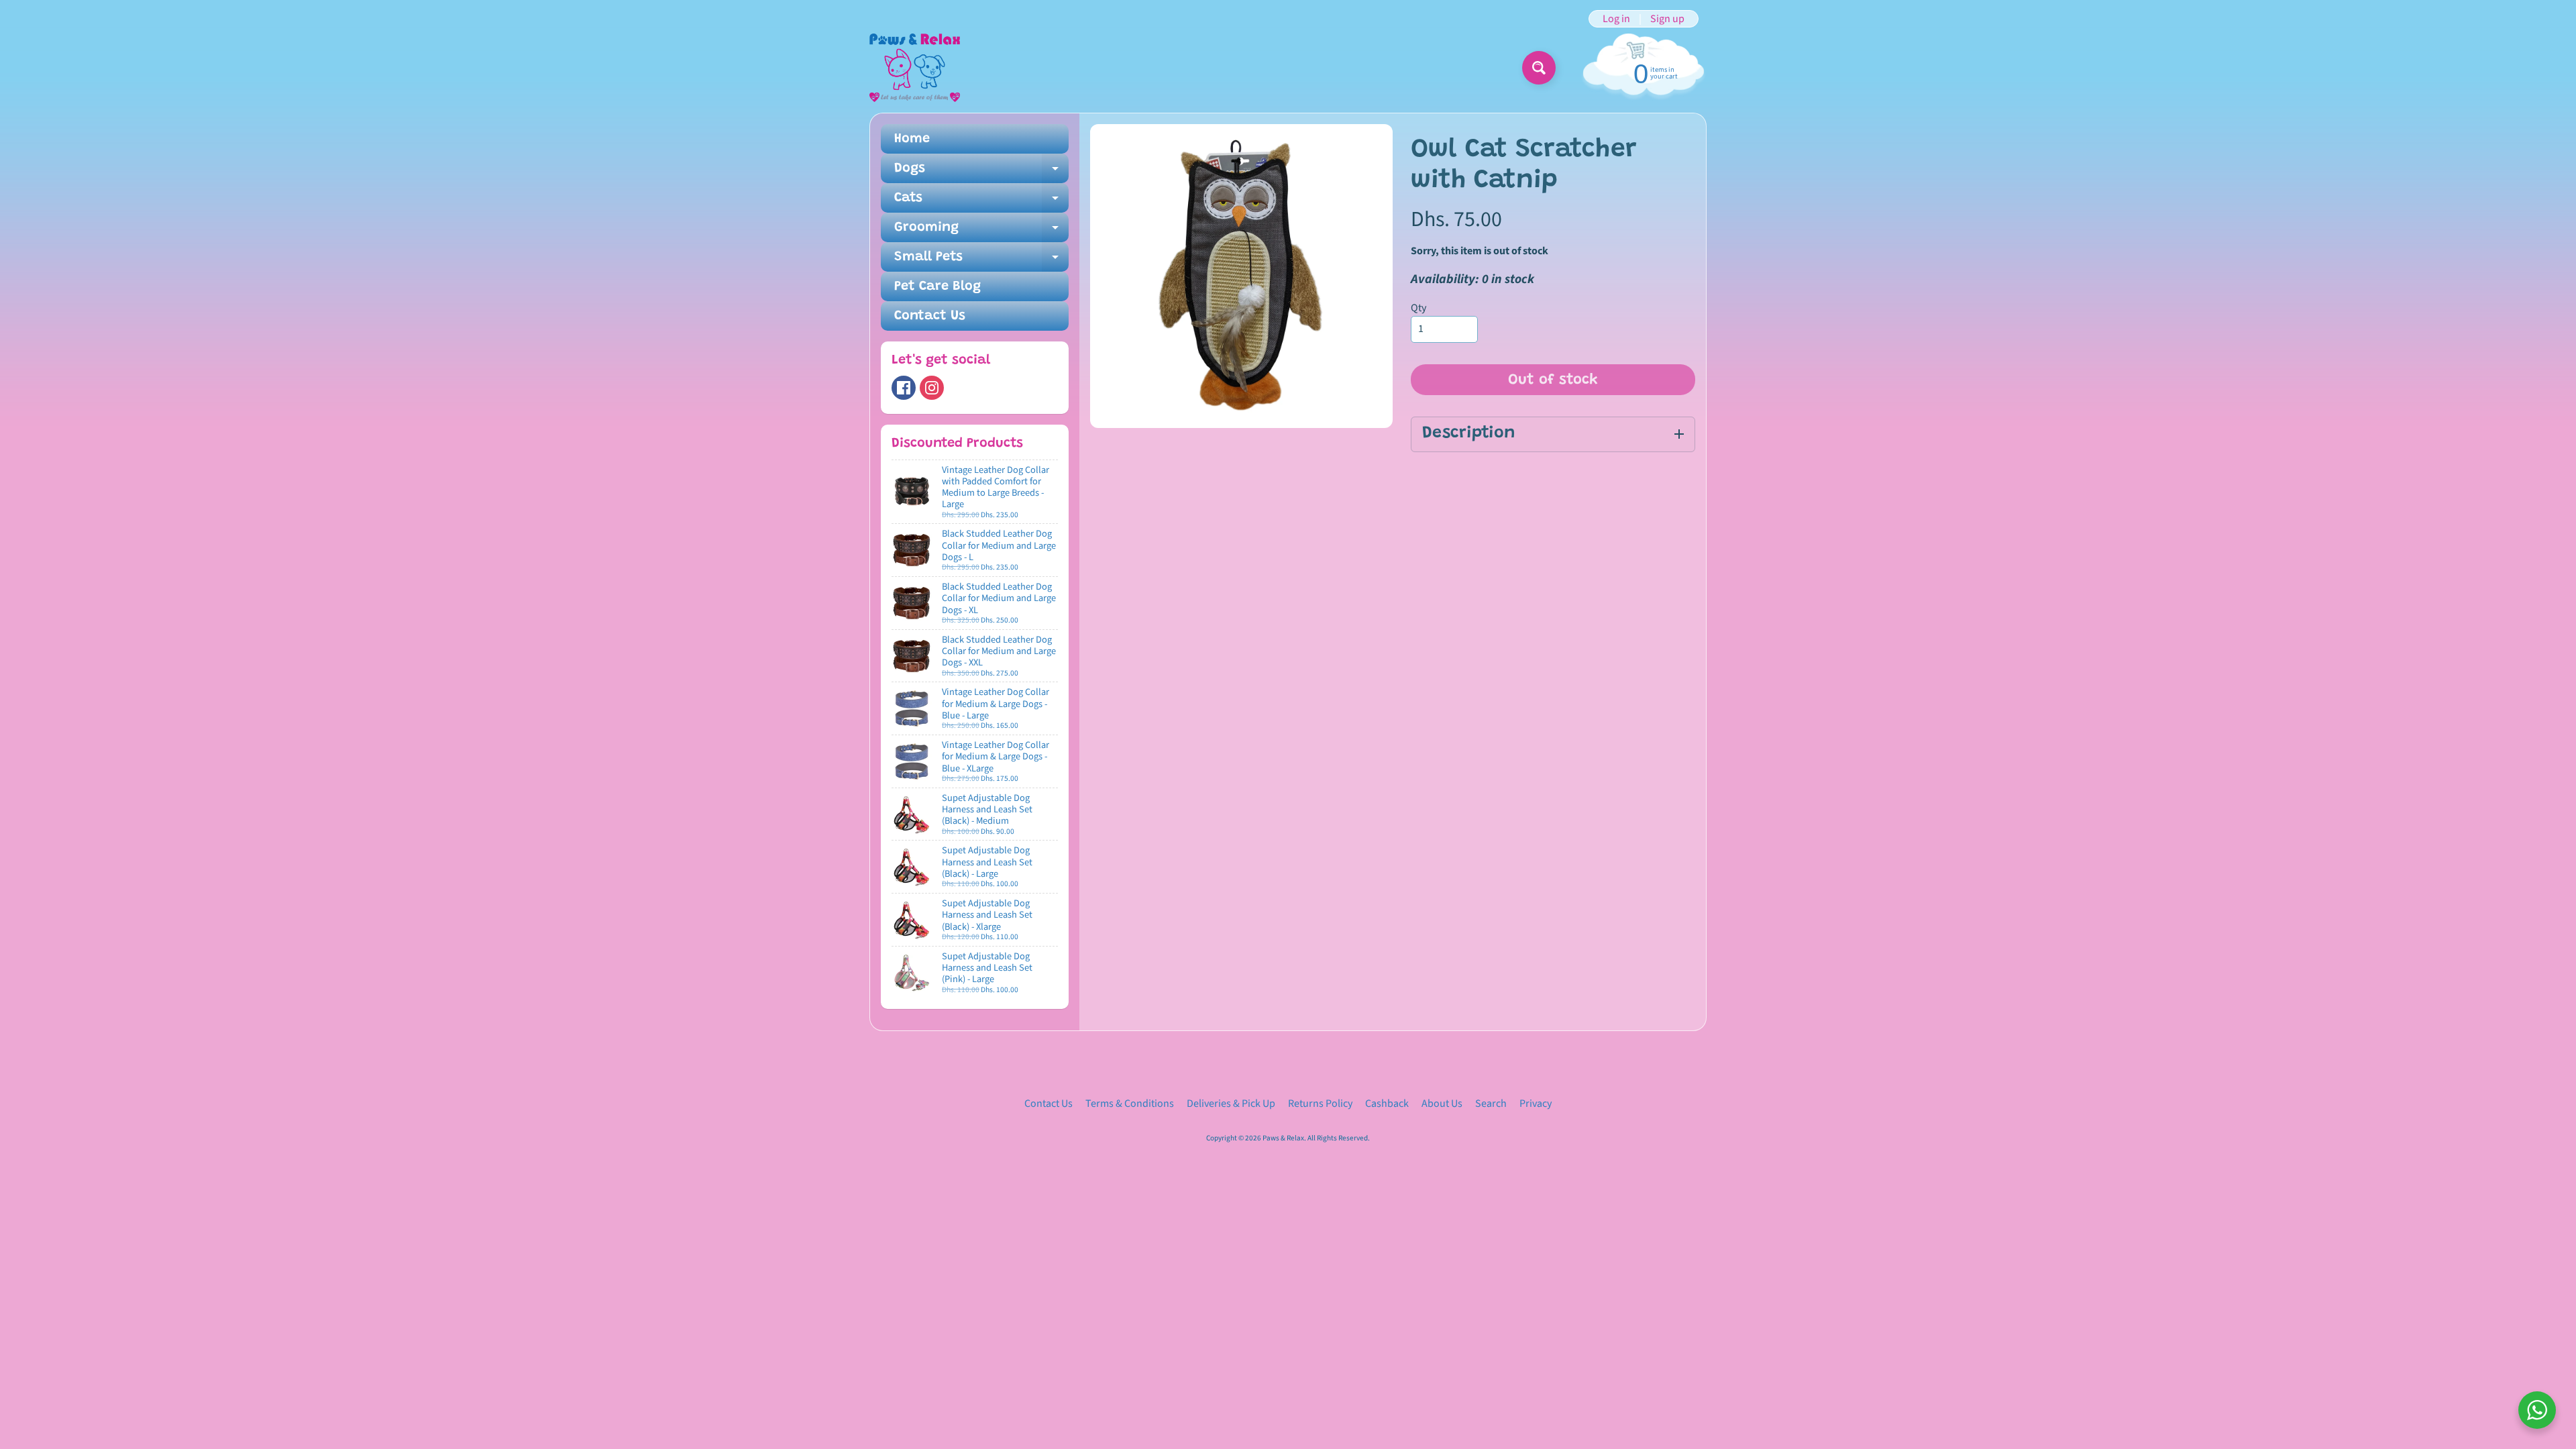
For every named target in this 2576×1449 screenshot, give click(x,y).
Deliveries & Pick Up (1231, 1104)
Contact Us (930, 316)
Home (912, 139)
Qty (1418, 308)
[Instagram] (932, 388)
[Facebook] (904, 388)
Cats (981, 202)
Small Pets (981, 261)
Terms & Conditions (1130, 1104)
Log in (1616, 19)
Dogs (981, 172)
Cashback (1387, 1104)
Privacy (1536, 1104)
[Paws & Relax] (915, 68)
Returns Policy (1320, 1104)
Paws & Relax (1283, 1138)
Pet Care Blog (937, 286)
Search (1491, 1104)
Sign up (1667, 19)
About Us (1442, 1104)
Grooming (981, 231)
